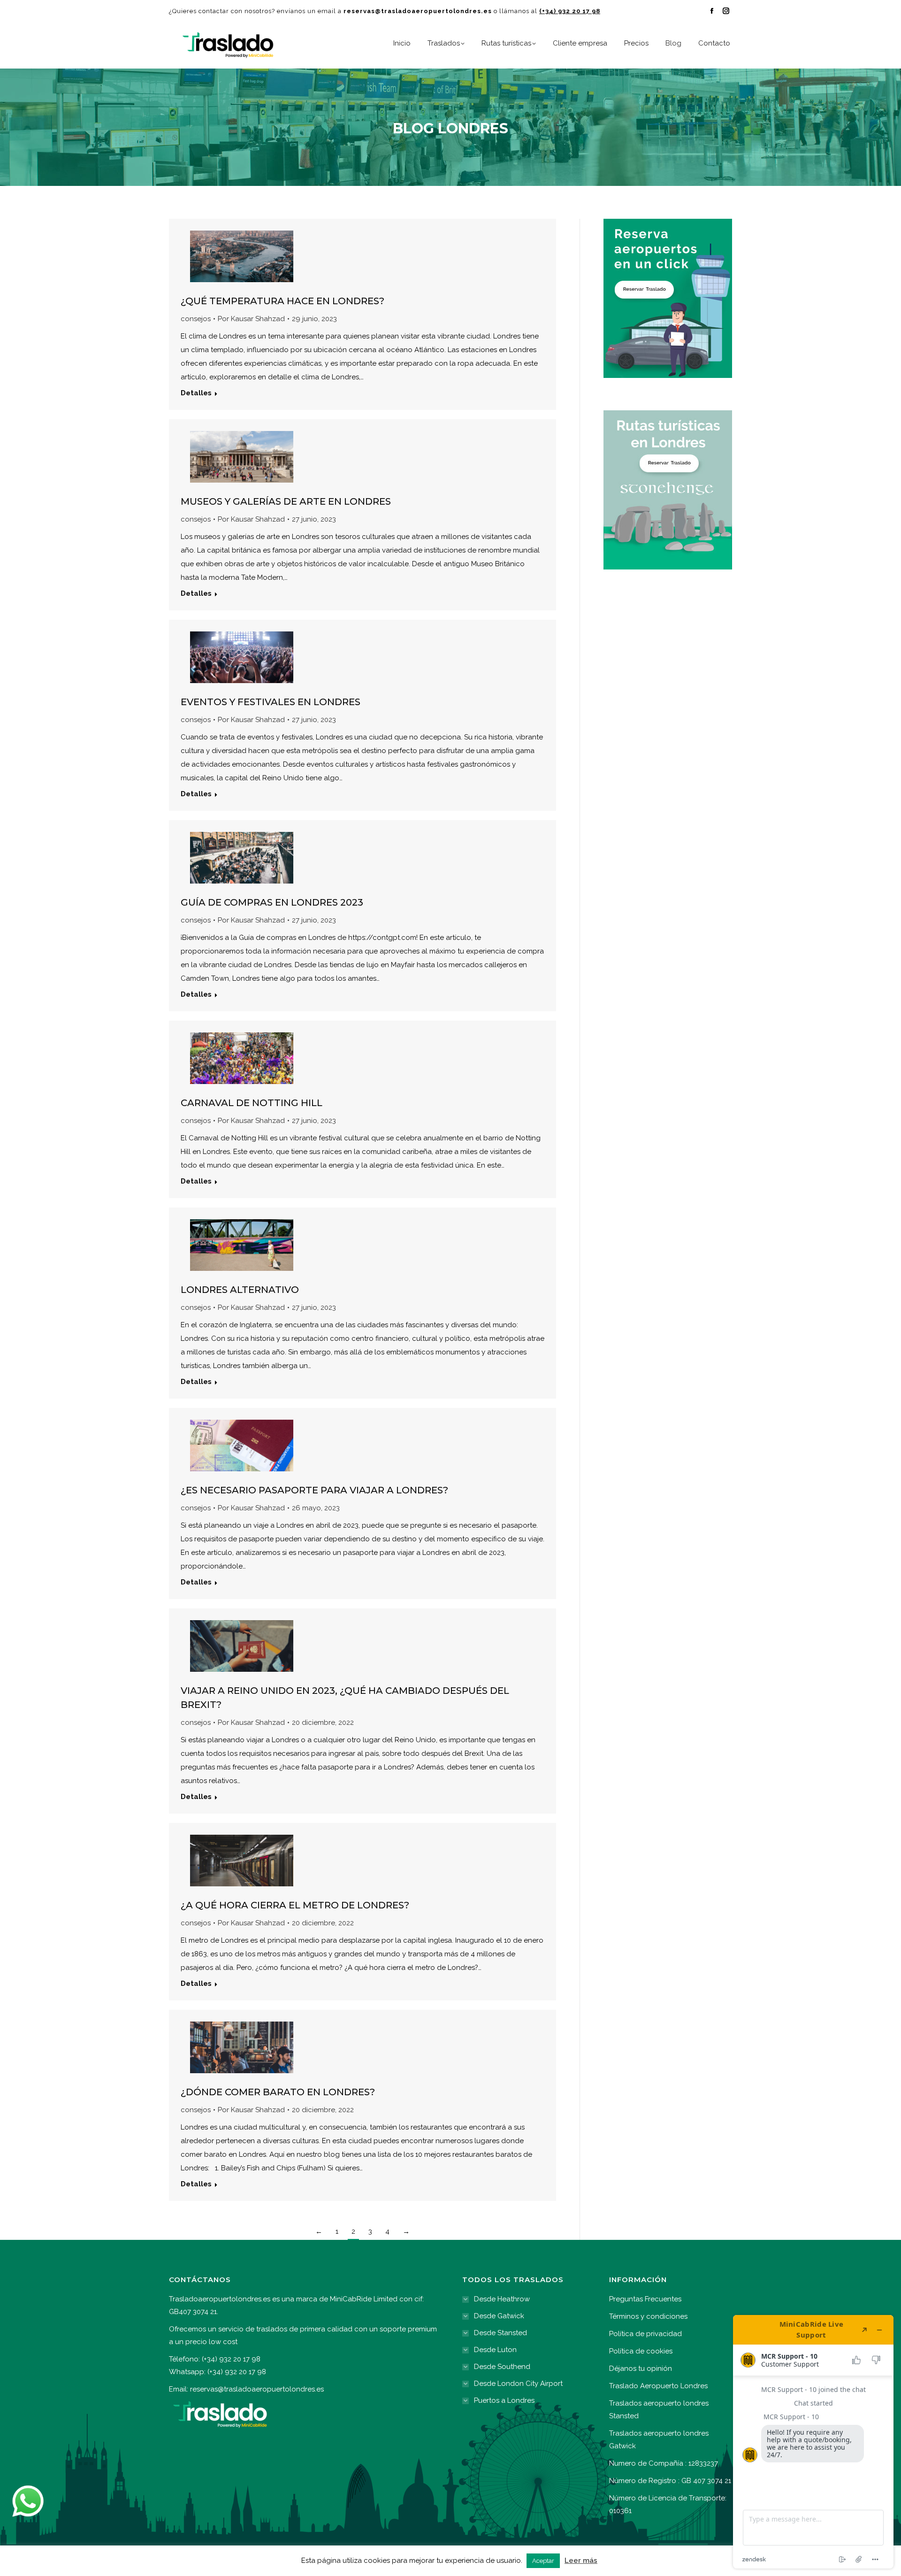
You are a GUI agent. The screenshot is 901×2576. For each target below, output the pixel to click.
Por (251, 319)
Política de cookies (641, 2351)
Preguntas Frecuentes (645, 2299)
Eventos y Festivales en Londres (271, 702)
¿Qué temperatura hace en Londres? (283, 301)
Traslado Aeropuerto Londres (658, 2386)
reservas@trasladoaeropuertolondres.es (257, 2389)
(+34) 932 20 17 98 (570, 11)
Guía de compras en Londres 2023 (272, 902)
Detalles (196, 393)
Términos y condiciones (648, 2316)
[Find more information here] (813, 2442)
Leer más (581, 2561)
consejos (196, 319)
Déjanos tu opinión (641, 2368)
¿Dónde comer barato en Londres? (278, 2092)
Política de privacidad (645, 2334)
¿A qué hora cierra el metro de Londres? (295, 1905)
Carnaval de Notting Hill (252, 1103)
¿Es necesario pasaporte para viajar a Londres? (314, 1490)
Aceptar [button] (543, 2561)
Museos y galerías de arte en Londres (286, 501)
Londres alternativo (240, 1290)
